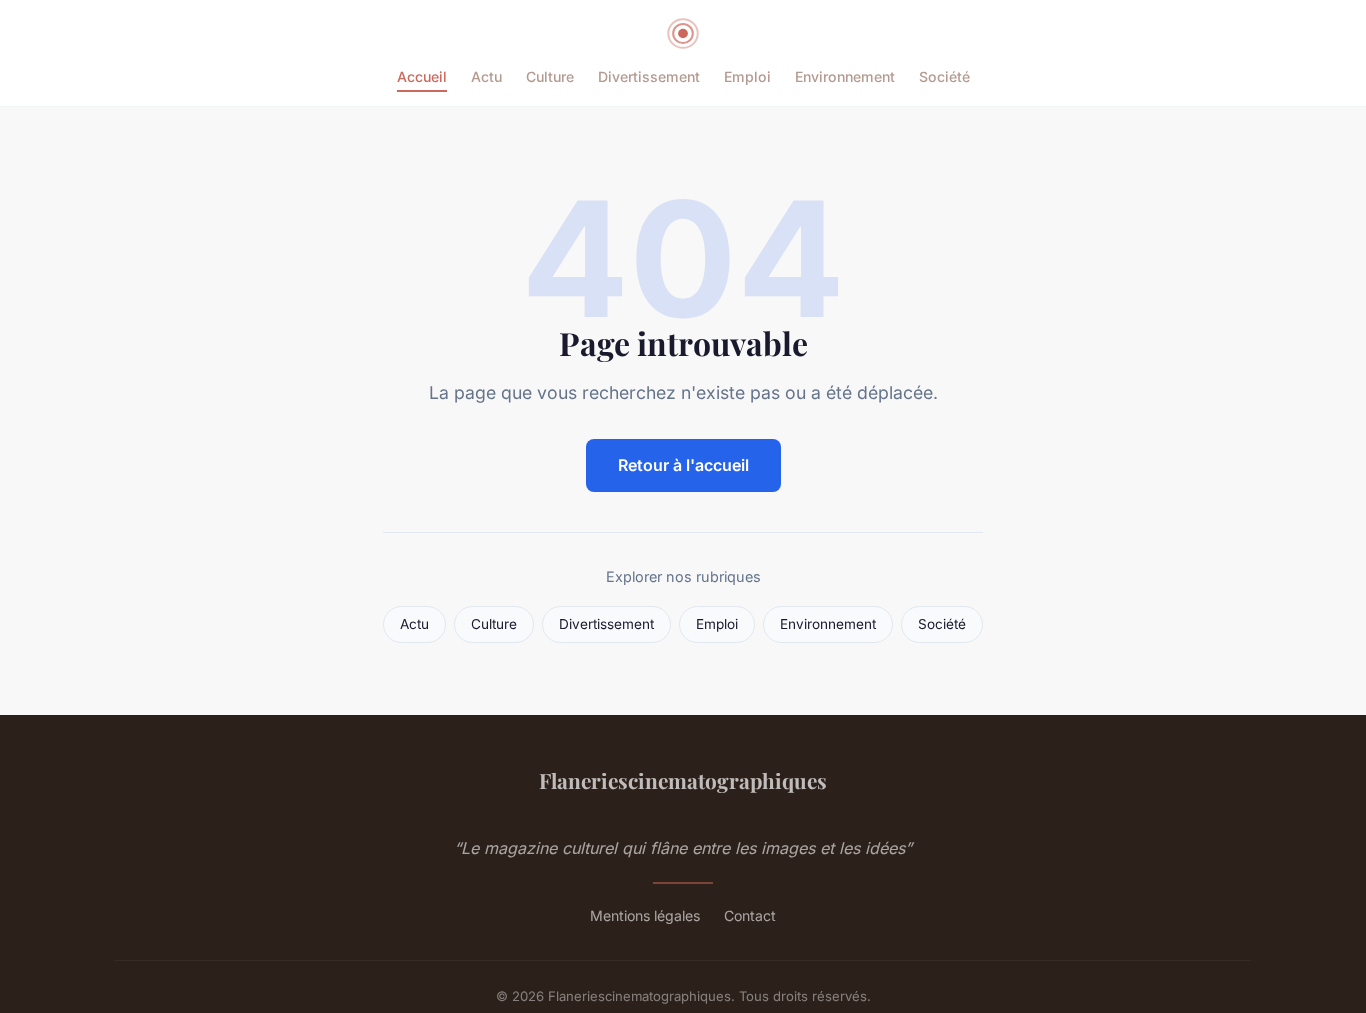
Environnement (845, 76)
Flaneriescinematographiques (683, 780)
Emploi (747, 76)
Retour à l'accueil (683, 465)
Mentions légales (645, 915)
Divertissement (649, 76)
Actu (486, 76)
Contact (750, 915)
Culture (550, 76)
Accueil (422, 76)
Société (944, 76)
